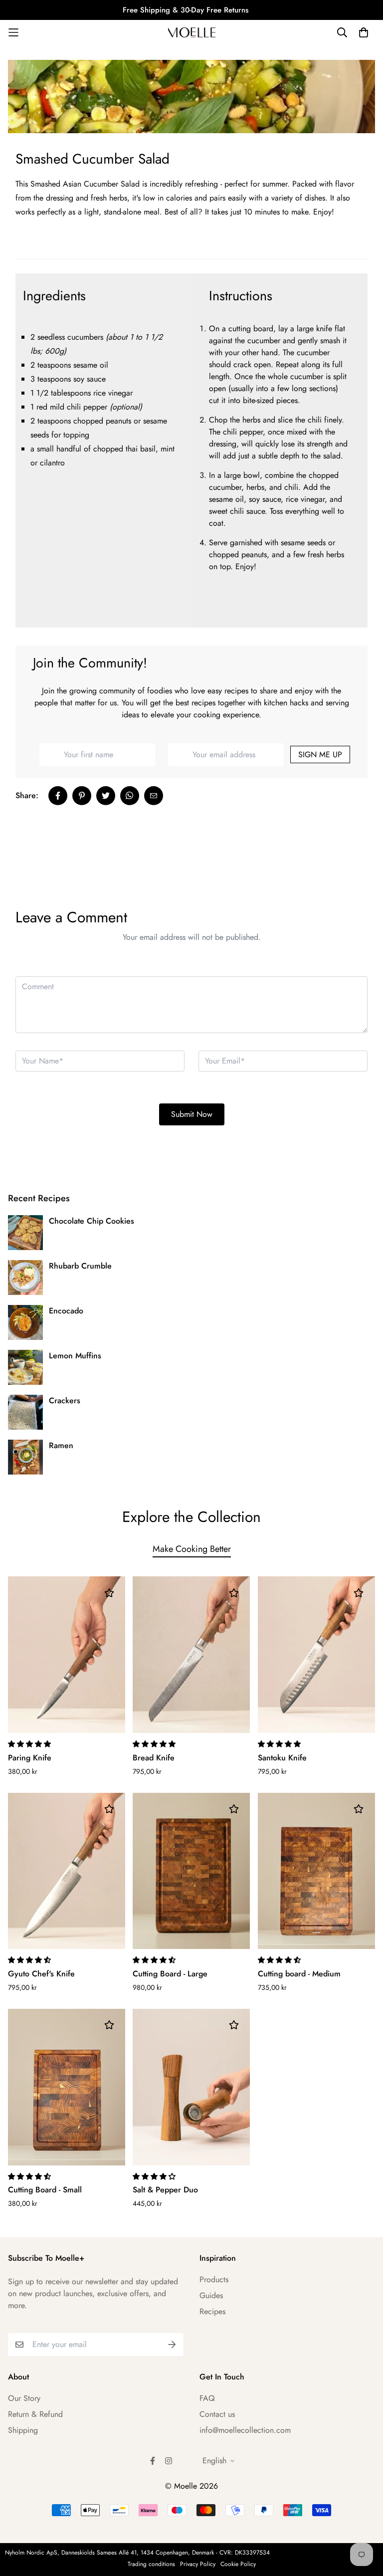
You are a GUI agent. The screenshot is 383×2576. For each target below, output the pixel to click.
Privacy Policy (198, 2564)
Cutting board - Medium (299, 1974)
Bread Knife (154, 1758)
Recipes (212, 2311)
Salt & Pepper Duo (165, 2190)
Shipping (23, 2430)
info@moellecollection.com (245, 2430)
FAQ (207, 2398)
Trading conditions (151, 2564)
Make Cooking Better (192, 1549)
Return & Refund (35, 2414)
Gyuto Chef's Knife (41, 1974)
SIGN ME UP (320, 754)
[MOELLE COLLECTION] (192, 32)
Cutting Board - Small (45, 2190)
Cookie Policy (238, 2564)
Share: (27, 795)
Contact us (217, 2414)
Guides (211, 2295)
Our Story (24, 2398)
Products (214, 2279)
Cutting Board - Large (170, 1974)
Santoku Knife (282, 1758)
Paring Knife (30, 1758)
